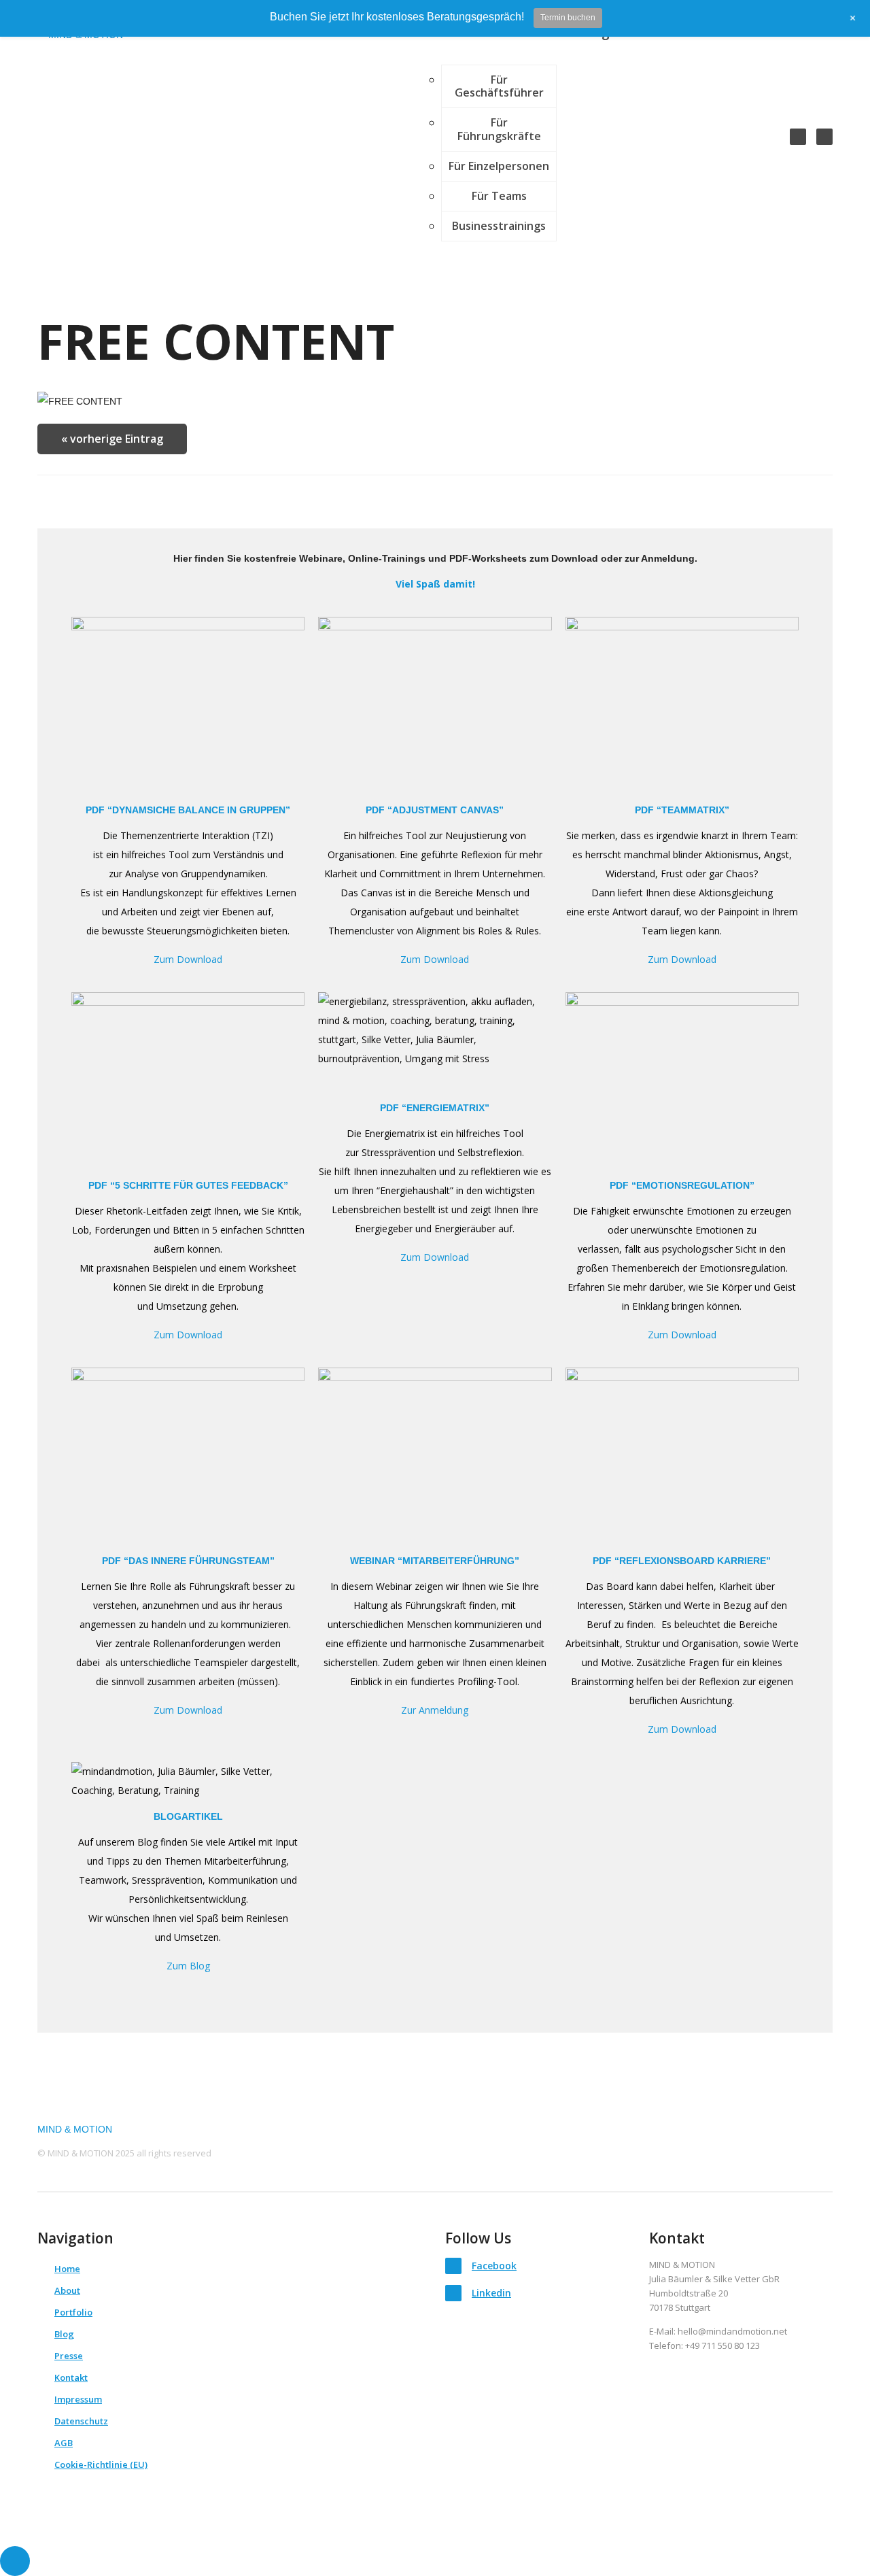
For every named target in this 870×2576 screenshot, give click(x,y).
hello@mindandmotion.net (732, 2331)
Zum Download (682, 1729)
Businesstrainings (499, 226)
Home (67, 2269)
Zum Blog (188, 1966)
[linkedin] (824, 137)
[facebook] (798, 137)
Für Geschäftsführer (499, 86)
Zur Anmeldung (435, 1710)
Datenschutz (81, 2421)
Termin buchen (568, 18)
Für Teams (499, 196)
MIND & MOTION (75, 2129)
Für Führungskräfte (499, 129)
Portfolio (73, 2312)
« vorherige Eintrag (112, 439)
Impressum (78, 2399)
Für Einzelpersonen (499, 166)
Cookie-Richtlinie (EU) (101, 2464)
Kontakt (71, 2377)
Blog (64, 2334)
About (67, 2290)
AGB (64, 2443)
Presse (69, 2356)
